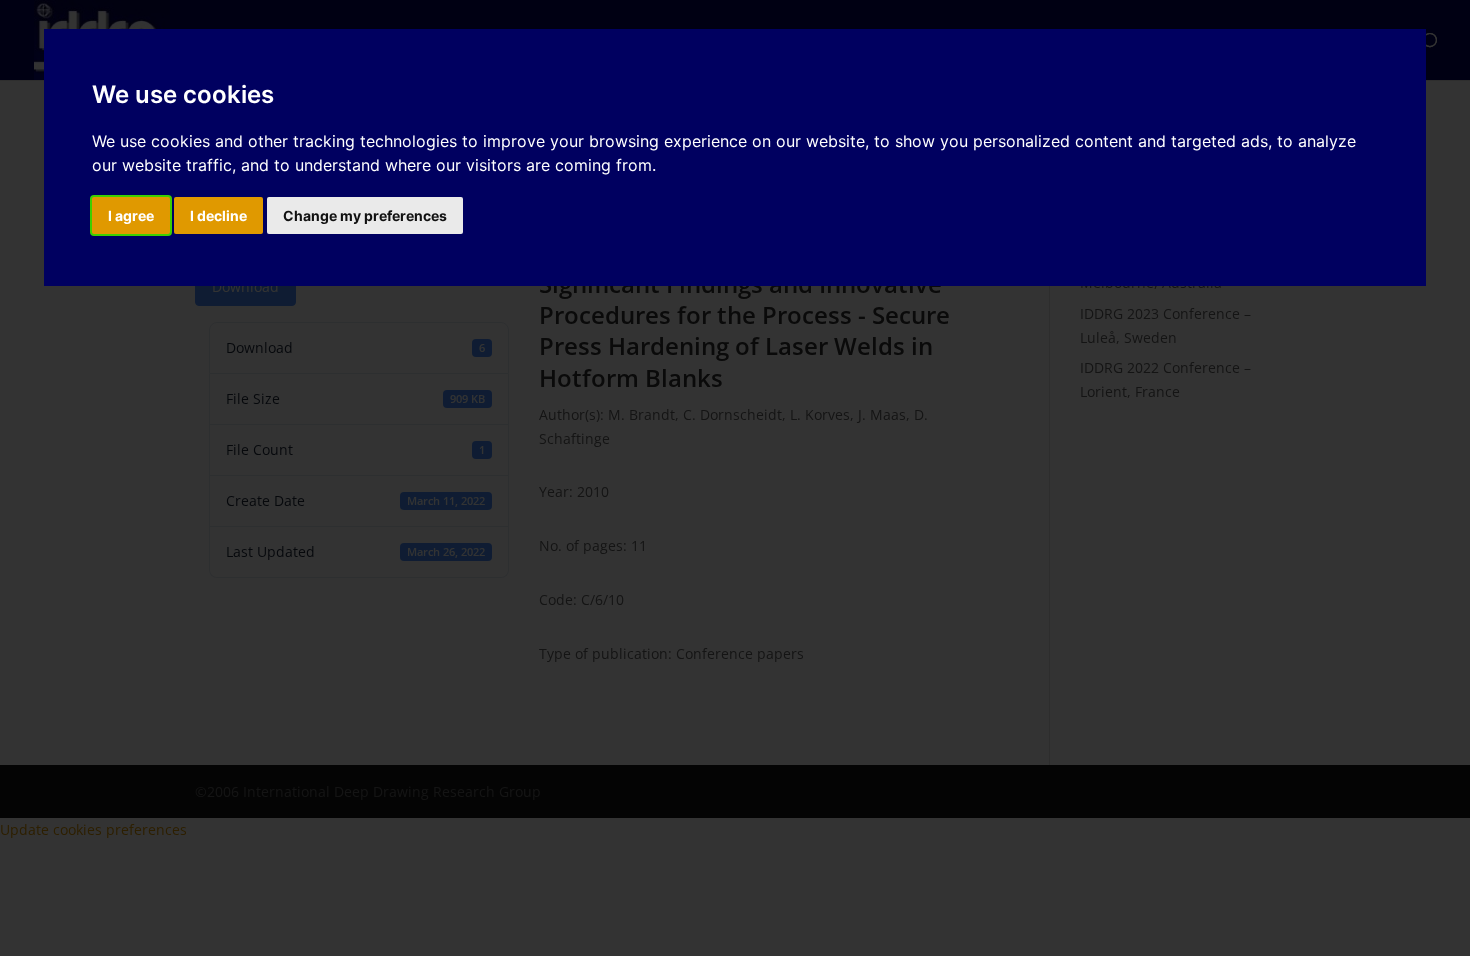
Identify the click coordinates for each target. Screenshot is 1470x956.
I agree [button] (131, 215)
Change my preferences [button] (365, 215)
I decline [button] (218, 215)
